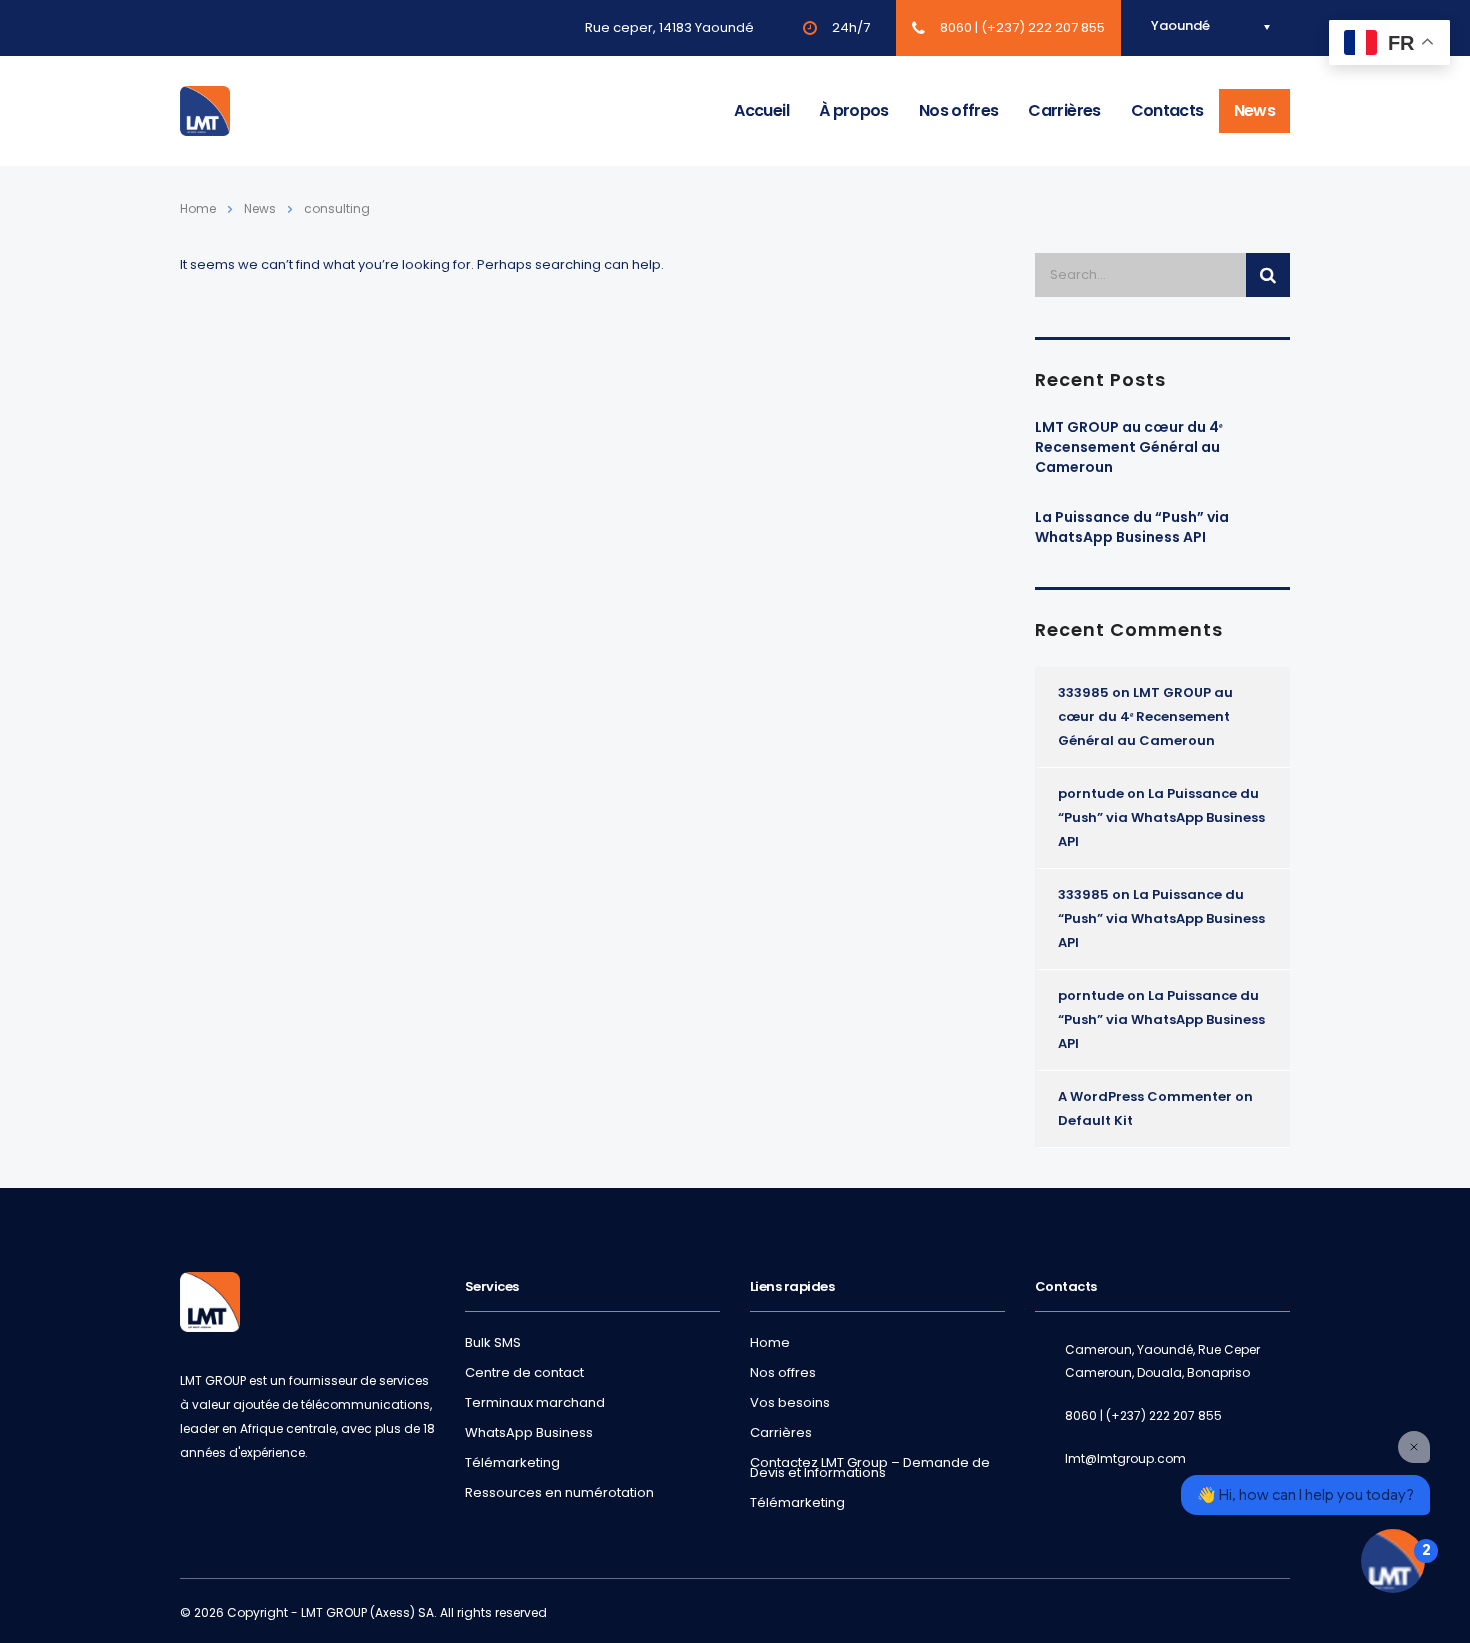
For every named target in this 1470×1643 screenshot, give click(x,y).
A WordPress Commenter (1145, 1096)
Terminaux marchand (535, 1403)
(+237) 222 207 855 (1043, 27)
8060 (956, 27)
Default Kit (1095, 1120)
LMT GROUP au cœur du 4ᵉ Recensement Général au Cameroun (1129, 447)
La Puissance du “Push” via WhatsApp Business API (1132, 527)
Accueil (761, 110)
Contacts (1167, 110)
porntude (1091, 793)
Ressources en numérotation (559, 1493)
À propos (854, 110)
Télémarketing (512, 1463)
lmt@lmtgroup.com (1125, 1458)
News (1254, 110)
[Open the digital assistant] (1393, 1561)
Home (198, 208)
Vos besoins (790, 1403)
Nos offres (959, 110)
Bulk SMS (493, 1343)
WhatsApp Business (529, 1433)
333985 (1083, 692)
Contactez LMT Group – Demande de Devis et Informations (870, 1468)
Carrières (1064, 110)
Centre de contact (524, 1373)
